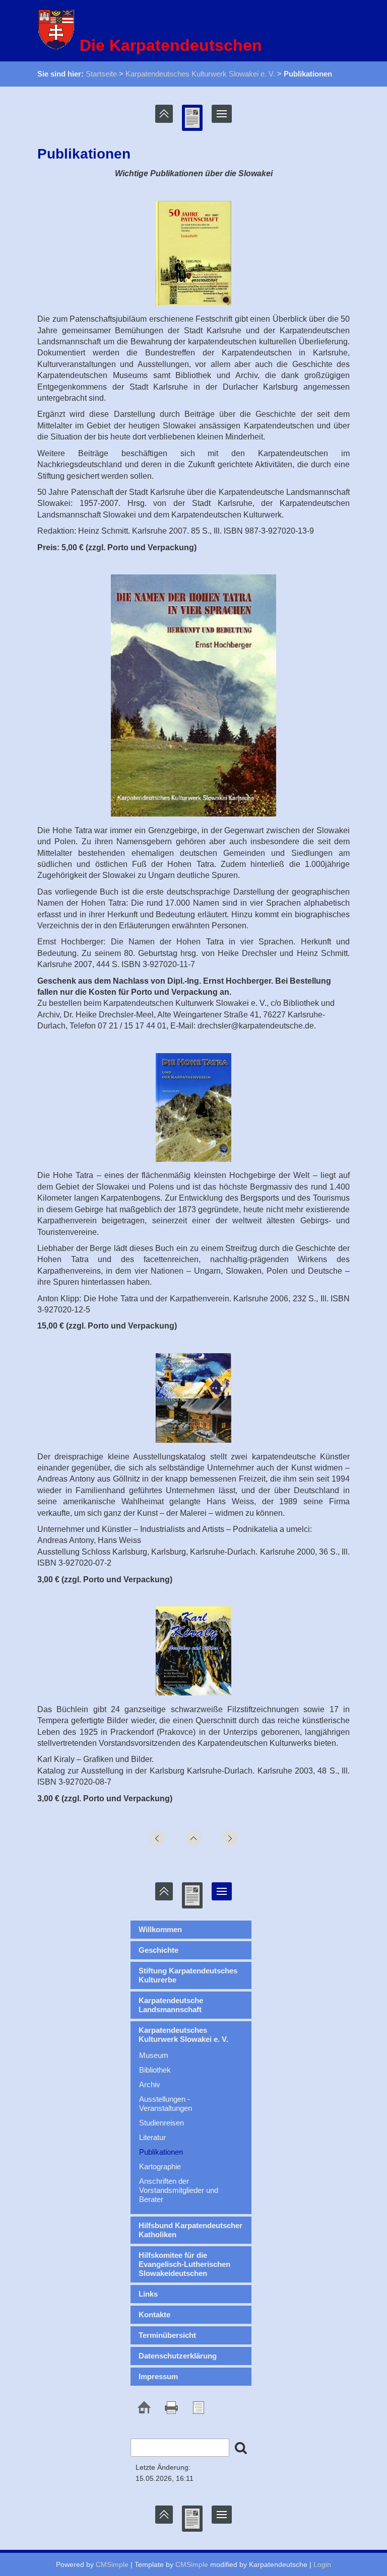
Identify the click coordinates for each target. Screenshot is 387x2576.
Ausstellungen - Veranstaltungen (166, 2104)
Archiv (150, 2084)
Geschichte (158, 1950)
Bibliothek (155, 2070)
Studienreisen (162, 2123)
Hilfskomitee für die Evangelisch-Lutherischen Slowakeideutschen (184, 2264)
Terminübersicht (167, 2335)
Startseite (101, 74)
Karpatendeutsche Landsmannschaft (171, 2005)
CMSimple (112, 2564)
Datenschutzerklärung (178, 2356)
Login (322, 2564)
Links (148, 2294)
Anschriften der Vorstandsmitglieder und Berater (179, 2190)
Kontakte (154, 2314)
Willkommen (160, 1929)
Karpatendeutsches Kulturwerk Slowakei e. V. (200, 74)
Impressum (158, 2376)
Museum (154, 2055)
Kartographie (160, 2166)
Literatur (152, 2137)
